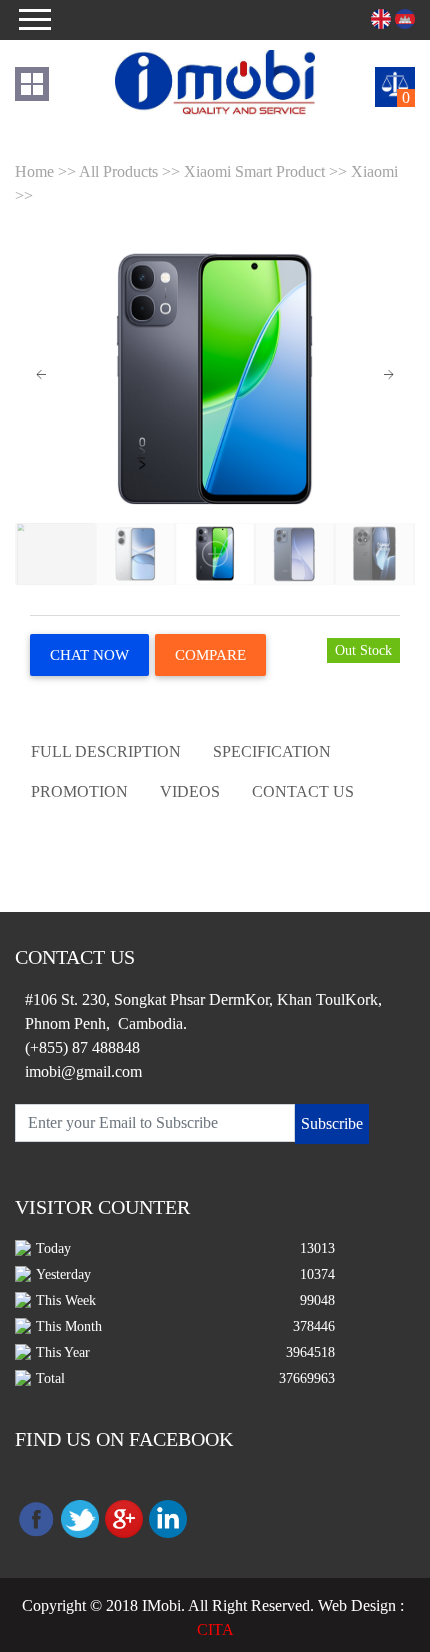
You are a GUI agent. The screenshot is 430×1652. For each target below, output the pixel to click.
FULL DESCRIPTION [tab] (106, 751)
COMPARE (210, 655)
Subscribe (332, 1123)
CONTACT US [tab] (303, 791)
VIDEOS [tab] (190, 791)
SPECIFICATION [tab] (272, 751)
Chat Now (89, 655)
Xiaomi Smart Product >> (265, 171)
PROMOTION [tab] (79, 791)
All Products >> (131, 171)
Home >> (47, 171)
